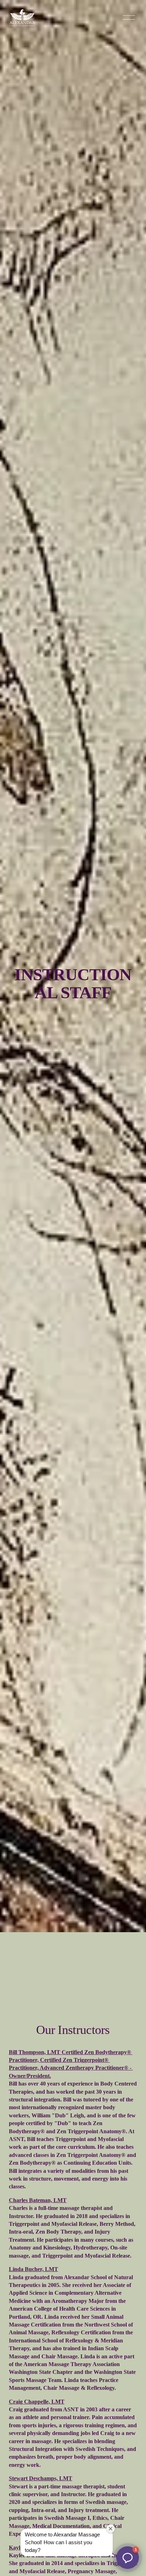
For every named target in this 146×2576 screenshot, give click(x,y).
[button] (128, 2558)
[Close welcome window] (111, 2529)
